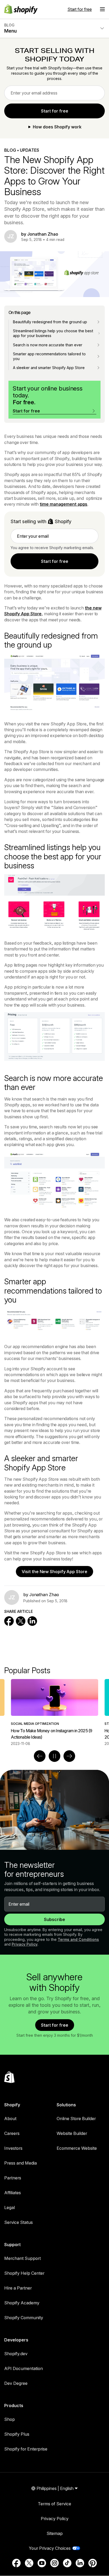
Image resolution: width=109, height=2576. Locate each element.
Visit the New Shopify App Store (54, 1572)
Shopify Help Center (24, 2273)
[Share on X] (21, 1621)
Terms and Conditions (78, 1939)
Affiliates (13, 2193)
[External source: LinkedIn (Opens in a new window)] (80, 2563)
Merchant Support (22, 2258)
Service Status (19, 2222)
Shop (10, 2419)
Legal (10, 2207)
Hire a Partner (18, 2288)
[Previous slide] (40, 1756)
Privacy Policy (25, 1944)
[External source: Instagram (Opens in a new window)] (54, 2563)
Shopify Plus (17, 2434)
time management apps (63, 504)
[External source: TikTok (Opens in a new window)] (67, 2563)
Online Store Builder (76, 2119)
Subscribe (54, 1919)
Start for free (80, 9)
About (10, 2119)
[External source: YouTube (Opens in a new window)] (42, 2563)
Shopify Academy (22, 2303)
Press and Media (21, 2163)
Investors (13, 2148)
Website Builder (72, 2133)
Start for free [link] (55, 111)
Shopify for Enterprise (26, 2449)
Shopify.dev (16, 2354)
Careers (12, 2133)
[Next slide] (69, 1756)
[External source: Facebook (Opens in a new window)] (16, 2563)
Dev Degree (16, 2383)
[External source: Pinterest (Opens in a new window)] (93, 2563)
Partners (13, 2178)
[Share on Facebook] (9, 1621)
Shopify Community (24, 2318)
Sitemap (55, 2533)
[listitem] (54, 1713)
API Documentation (24, 2368)
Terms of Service (54, 2504)
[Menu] (102, 9)
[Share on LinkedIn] (32, 1621)
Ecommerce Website (77, 2148)
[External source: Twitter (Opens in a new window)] (29, 2563)
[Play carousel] (54, 1756)
